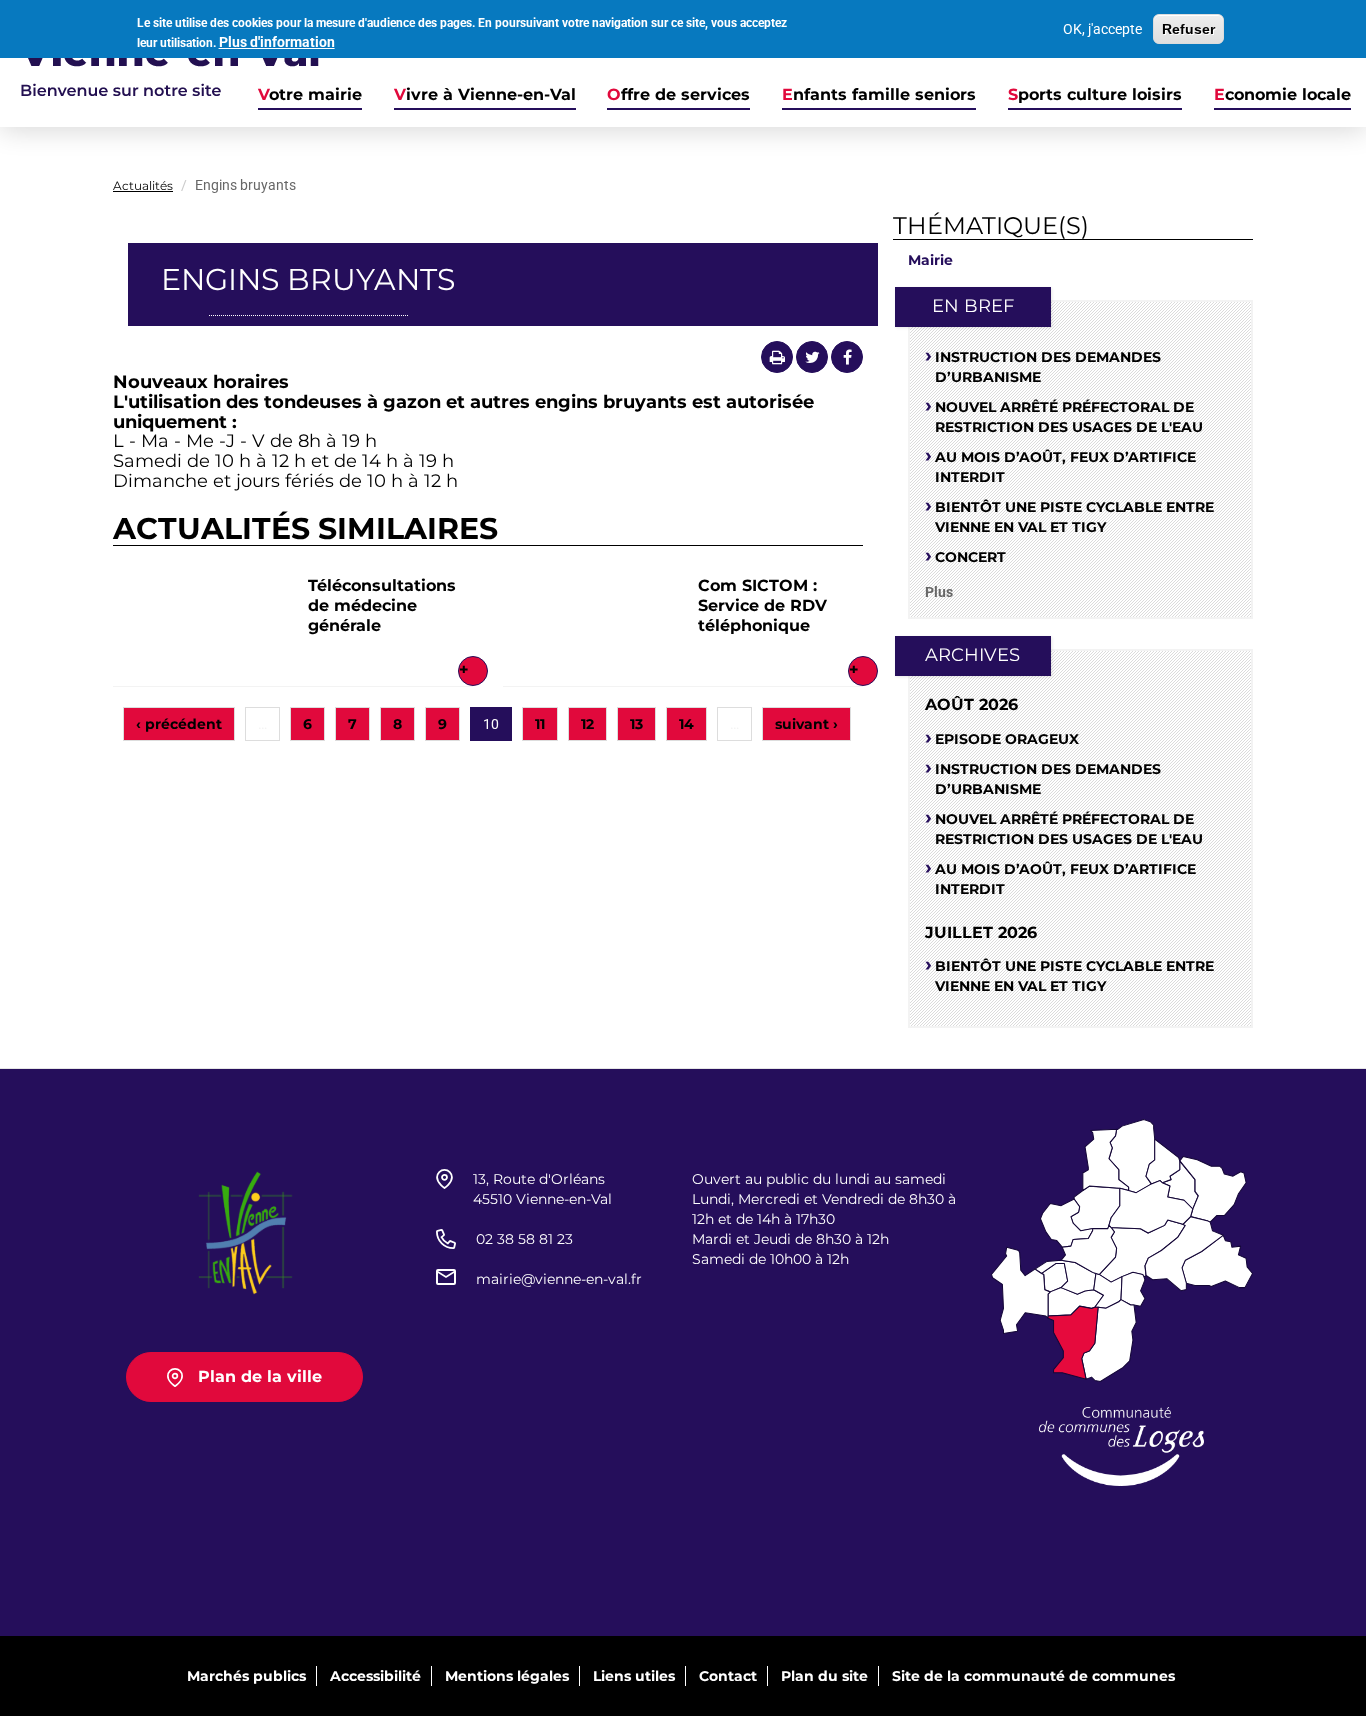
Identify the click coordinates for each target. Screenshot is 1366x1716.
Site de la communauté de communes (1033, 1676)
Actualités (143, 185)
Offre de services (678, 94)
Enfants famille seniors (879, 94)
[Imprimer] (777, 357)
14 (686, 724)
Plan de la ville (260, 1376)
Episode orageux (1007, 739)
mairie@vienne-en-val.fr (559, 1279)
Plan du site (824, 1676)
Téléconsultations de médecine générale (382, 605)
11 (540, 724)
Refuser (1188, 29)
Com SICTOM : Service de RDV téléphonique (762, 605)
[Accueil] (160, 63)
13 (636, 724)
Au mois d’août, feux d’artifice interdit (1065, 467)
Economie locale (1282, 94)
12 (587, 724)
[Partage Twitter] (812, 357)
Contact (728, 1676)
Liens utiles (634, 1676)
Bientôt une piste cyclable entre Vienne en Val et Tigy (1074, 517)
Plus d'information (277, 42)
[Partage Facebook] (847, 357)
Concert (970, 557)
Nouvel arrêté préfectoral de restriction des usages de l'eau (1069, 417)
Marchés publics (246, 1676)
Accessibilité (375, 1676)
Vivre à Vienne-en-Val (485, 94)
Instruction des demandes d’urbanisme (1048, 367)
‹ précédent (179, 724)
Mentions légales (507, 1676)
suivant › (806, 724)
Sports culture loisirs (1095, 94)
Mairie (930, 260)
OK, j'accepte (1102, 29)
